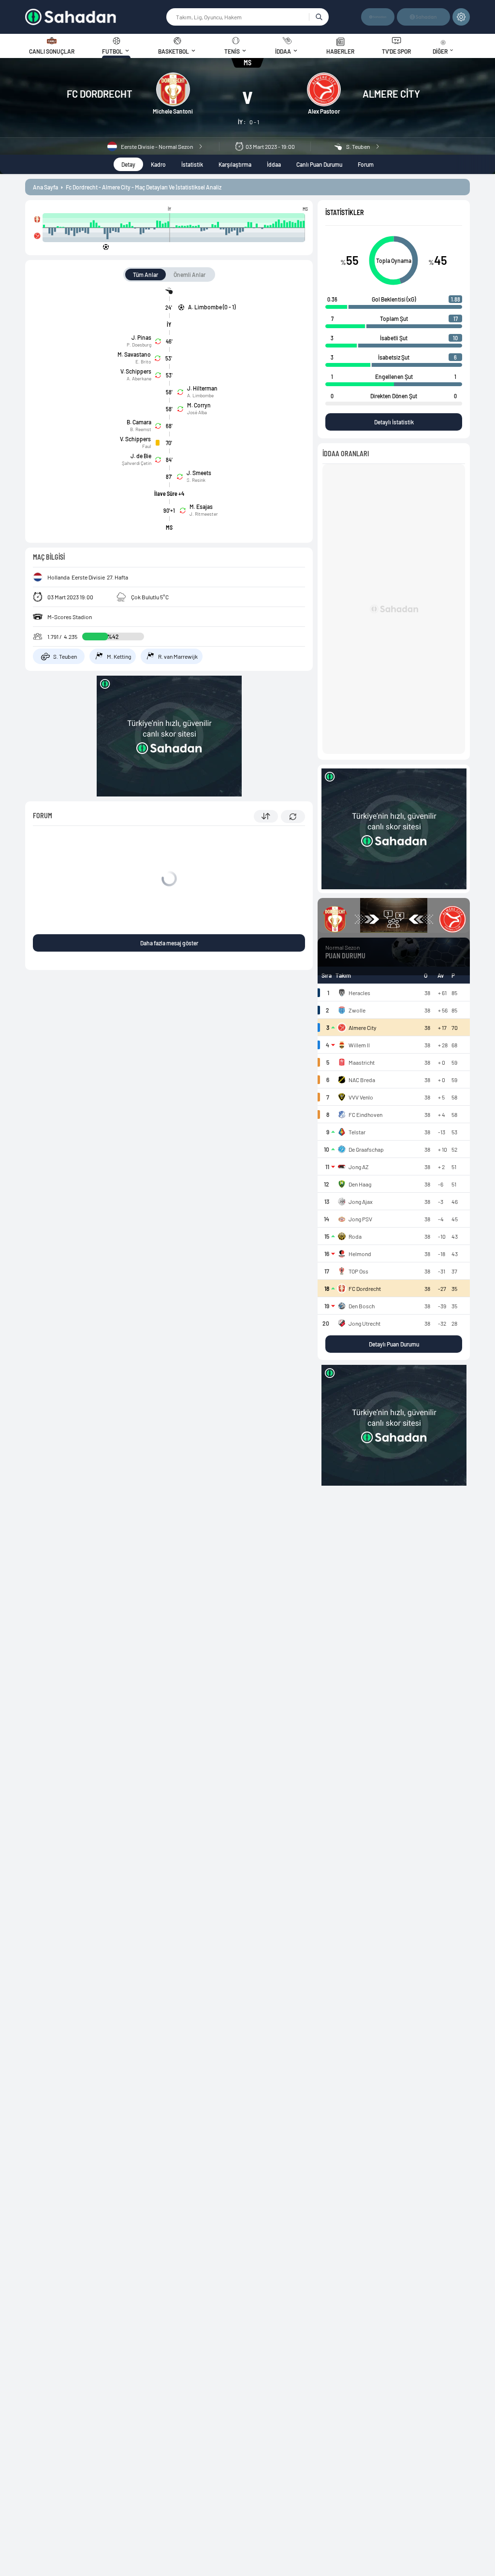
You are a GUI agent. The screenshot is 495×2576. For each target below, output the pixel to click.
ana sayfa (45, 187)
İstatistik (192, 164)
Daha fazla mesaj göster (169, 943)
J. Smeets (199, 473)
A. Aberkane (139, 378)
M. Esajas (201, 507)
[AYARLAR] (461, 17)
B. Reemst (141, 429)
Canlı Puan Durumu (319, 164)
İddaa (274, 164)
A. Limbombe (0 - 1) (212, 307)
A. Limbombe (200, 395)
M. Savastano (134, 354)
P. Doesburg (139, 345)
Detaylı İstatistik (394, 422)
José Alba (197, 412)
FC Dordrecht (100, 94)
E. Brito (143, 362)
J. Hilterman (202, 388)
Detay (128, 164)
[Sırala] (266, 816)
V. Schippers (136, 371)
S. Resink (196, 480)
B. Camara (139, 422)
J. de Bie (141, 456)
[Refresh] (293, 817)
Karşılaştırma (235, 164)
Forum (366, 164)
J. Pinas (141, 337)
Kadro (158, 164)
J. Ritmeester (204, 514)
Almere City (391, 94)
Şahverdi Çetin (137, 463)
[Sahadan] (96, 17)
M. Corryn (199, 405)
